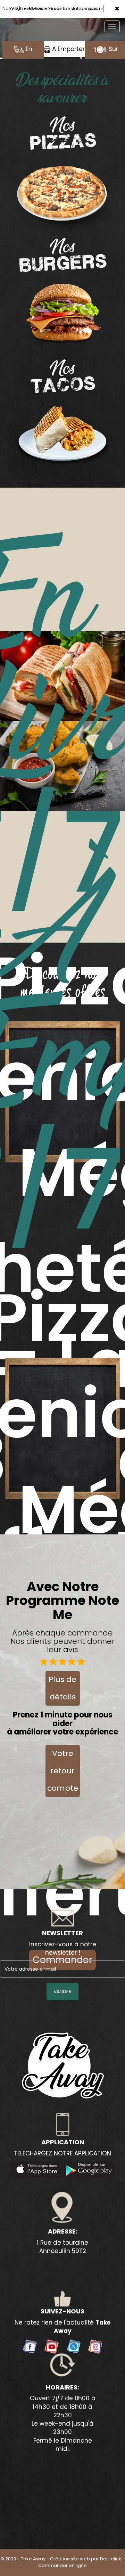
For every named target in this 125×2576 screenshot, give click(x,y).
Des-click (111, 2565)
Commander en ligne (62, 2572)
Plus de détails (62, 1695)
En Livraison (23, 63)
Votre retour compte (63, 1777)
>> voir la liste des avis (73, 15)
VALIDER (62, 1998)
